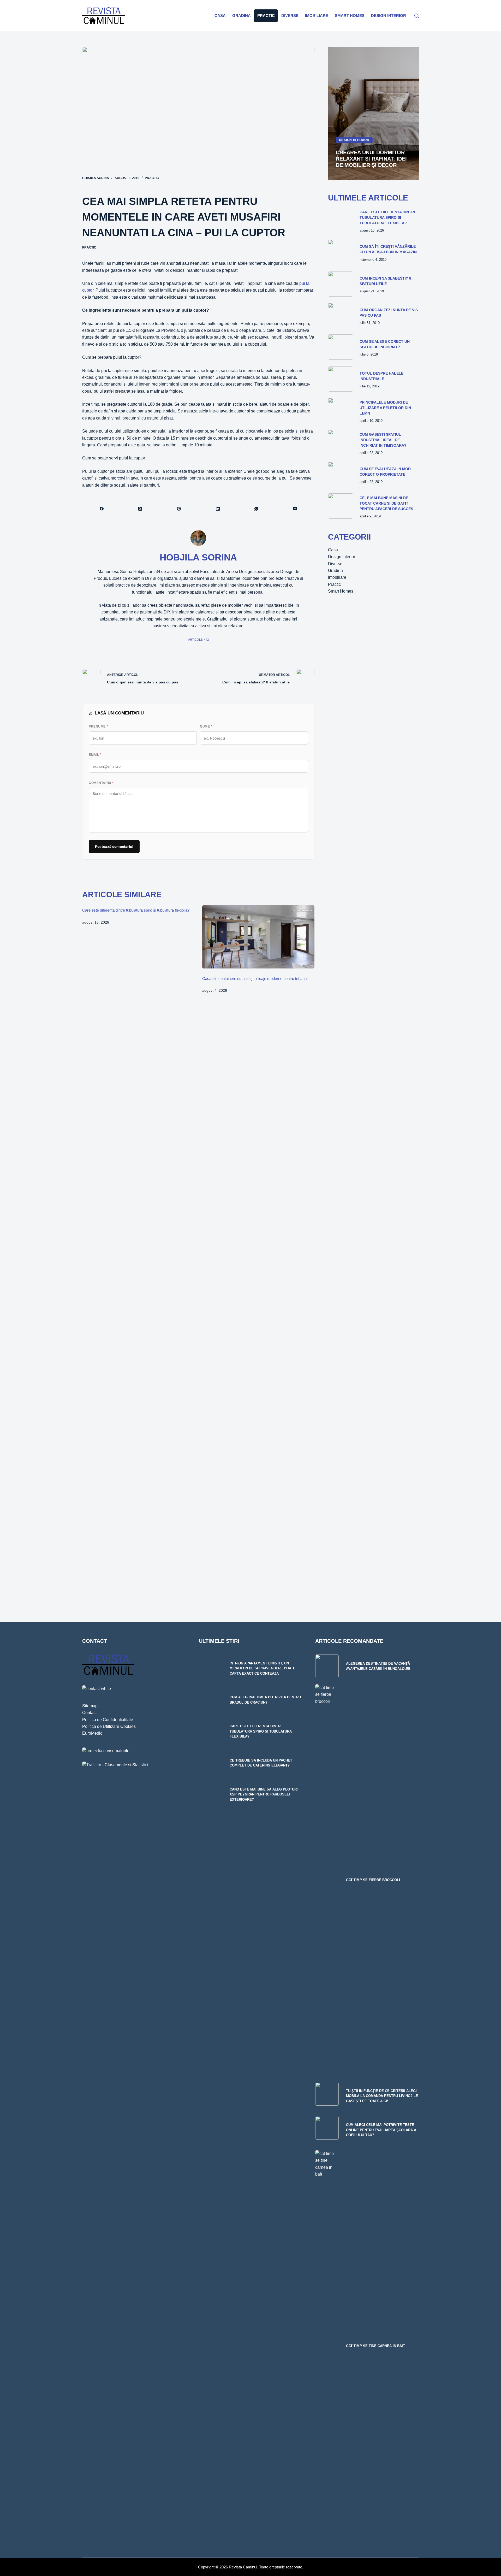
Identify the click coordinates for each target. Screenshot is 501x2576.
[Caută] (417, 16)
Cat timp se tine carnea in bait (375, 2346)
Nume (206, 726)
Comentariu (101, 783)
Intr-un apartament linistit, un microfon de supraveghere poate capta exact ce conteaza (263, 1668)
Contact (89, 1713)
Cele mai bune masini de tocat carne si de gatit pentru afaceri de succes (386, 503)
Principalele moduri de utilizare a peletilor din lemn (385, 408)
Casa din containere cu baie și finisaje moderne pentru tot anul (255, 979)
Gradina (241, 16)
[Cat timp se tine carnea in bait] (327, 2346)
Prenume (98, 726)
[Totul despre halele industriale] (341, 379)
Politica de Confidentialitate (108, 1720)
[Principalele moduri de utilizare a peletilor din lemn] (341, 410)
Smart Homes (350, 16)
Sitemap (90, 1706)
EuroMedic (92, 1733)
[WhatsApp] (257, 509)
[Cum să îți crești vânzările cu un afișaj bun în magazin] (341, 252)
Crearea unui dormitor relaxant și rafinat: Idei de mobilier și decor (371, 159)
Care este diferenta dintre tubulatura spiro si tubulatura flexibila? (136, 910)
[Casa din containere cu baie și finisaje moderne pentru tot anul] (258, 937)
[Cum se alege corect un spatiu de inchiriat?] (341, 347)
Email (95, 755)
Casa (220, 16)
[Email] (295, 509)
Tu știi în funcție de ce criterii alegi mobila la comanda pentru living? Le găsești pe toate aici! (382, 2096)
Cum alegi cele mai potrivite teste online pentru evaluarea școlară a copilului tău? (381, 2130)
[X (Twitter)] (140, 509)
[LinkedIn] (218, 509)
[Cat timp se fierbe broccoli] (327, 1880)
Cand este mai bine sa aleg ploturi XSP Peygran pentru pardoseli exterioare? (264, 1794)
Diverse (290, 16)
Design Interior (389, 16)
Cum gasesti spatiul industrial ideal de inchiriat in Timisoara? (383, 440)
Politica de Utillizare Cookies (109, 1726)
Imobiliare (317, 16)
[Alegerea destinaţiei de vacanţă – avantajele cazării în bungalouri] (327, 1666)
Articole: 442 (198, 640)
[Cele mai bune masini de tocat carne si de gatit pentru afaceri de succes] (341, 506)
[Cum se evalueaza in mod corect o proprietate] (341, 474)
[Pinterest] (179, 509)
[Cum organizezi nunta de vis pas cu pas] (341, 315)
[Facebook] (102, 509)
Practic (266, 16)
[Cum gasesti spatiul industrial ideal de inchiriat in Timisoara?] (341, 442)
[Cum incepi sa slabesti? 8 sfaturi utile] (341, 284)
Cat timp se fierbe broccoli (373, 1880)
